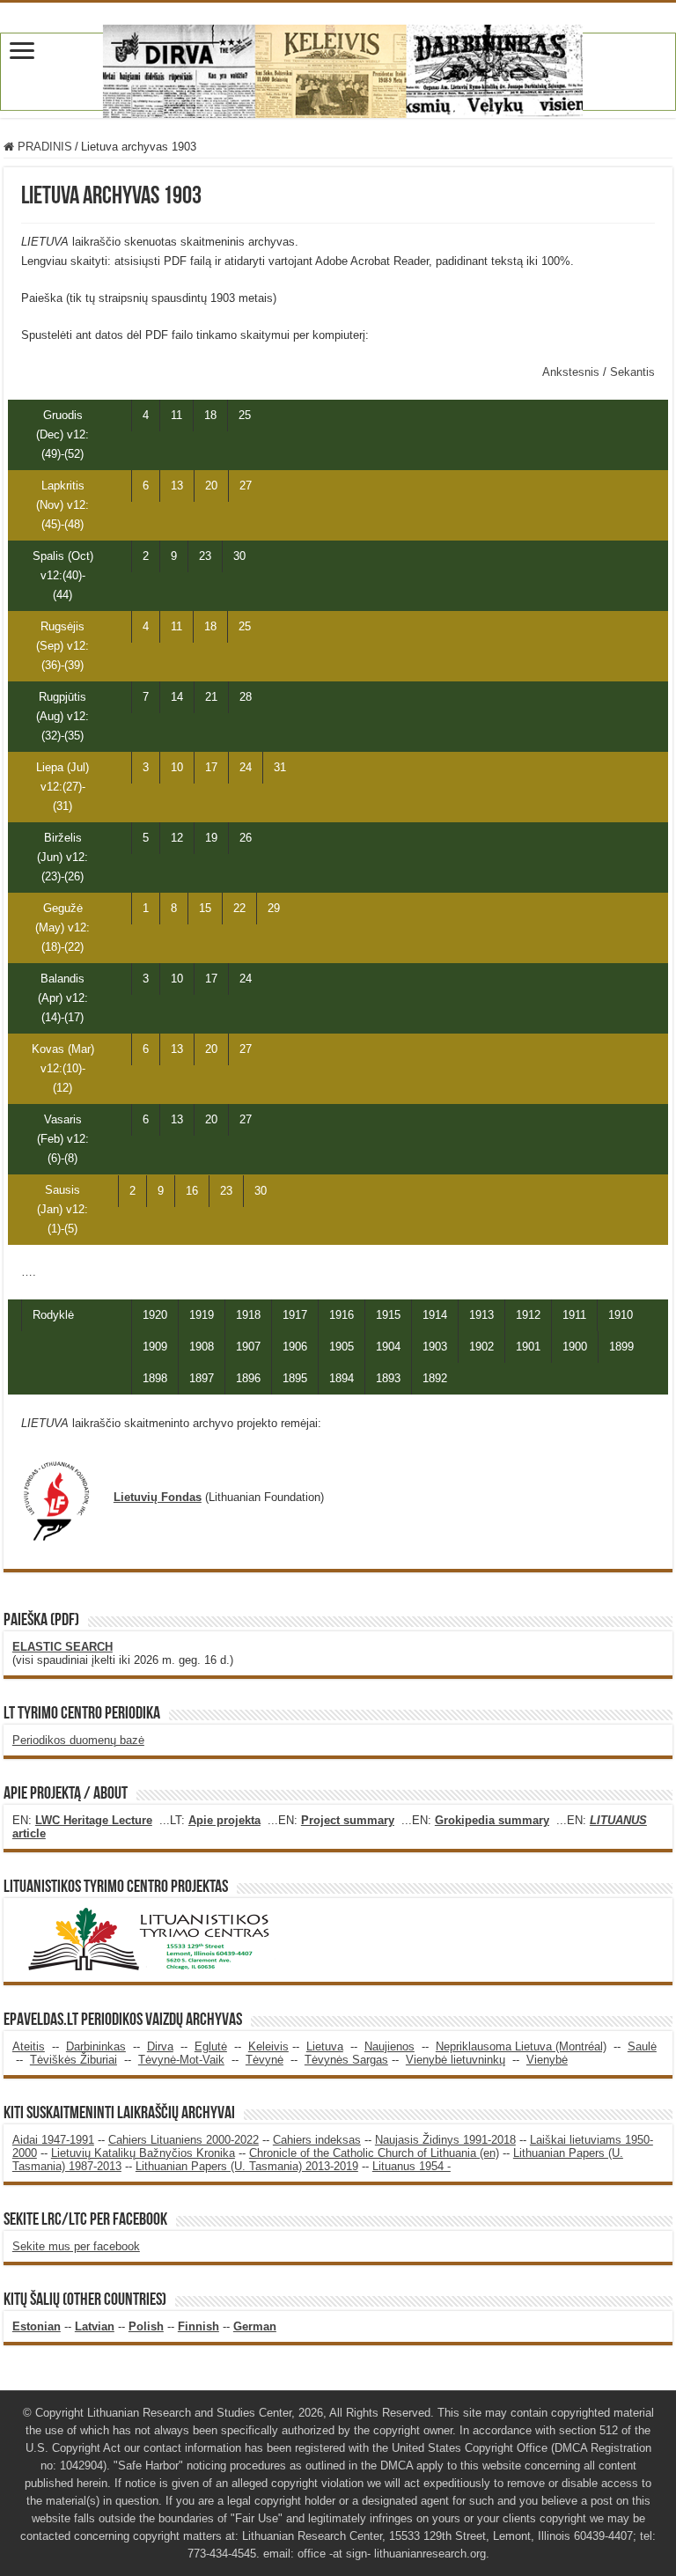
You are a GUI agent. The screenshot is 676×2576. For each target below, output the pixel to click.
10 (177, 767)
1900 (575, 1347)
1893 (388, 1378)
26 (246, 838)
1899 (621, 1347)
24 (246, 767)
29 (274, 908)
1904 (388, 1347)
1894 (342, 1378)
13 (177, 486)
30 (239, 556)
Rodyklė (53, 1315)
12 (177, 838)
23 (205, 556)
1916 (342, 1315)
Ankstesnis (573, 372)
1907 (248, 1347)
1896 (248, 1378)
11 (176, 415)
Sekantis (632, 372)
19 (211, 838)
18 (210, 415)
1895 (295, 1378)
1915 (388, 1315)
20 (211, 486)
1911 (574, 1315)
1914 (435, 1315)
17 (211, 767)
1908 (202, 1347)
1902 (481, 1347)
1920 (155, 1315)
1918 (248, 1315)
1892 (435, 1378)
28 (246, 697)
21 (211, 697)
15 (205, 908)
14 (177, 697)
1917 (295, 1315)
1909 (155, 1347)
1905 (342, 1347)
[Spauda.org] (338, 68)
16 (192, 1191)
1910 (621, 1315)
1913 (481, 1315)
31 (280, 767)
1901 (528, 1347)
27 (246, 486)
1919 (202, 1315)
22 (239, 908)
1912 (528, 1315)
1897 (202, 1378)
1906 (295, 1347)
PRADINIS (43, 147)
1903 (435, 1347)
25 (245, 415)
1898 (155, 1378)
